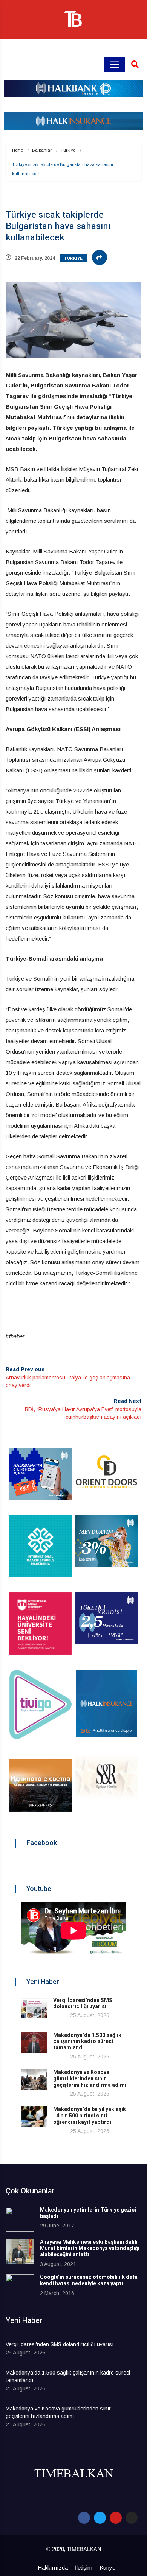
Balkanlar (42, 150)
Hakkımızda (53, 2567)
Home (18, 150)
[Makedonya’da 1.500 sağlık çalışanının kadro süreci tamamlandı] (34, 2043)
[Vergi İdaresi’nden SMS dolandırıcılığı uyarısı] (34, 2008)
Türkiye (68, 150)
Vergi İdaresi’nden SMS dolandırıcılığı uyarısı (83, 2004)
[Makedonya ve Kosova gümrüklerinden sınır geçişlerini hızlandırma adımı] (34, 2080)
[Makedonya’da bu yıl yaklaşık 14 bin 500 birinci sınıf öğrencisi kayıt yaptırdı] (34, 2117)
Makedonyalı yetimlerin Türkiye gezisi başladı (88, 2213)
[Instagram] (132, 2518)
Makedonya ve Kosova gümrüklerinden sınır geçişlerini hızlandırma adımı (90, 2079)
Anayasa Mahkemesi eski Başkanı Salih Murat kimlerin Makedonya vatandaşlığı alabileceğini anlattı (90, 2248)
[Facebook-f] (84, 2518)
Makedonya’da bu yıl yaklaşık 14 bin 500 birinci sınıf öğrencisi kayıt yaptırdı (90, 2116)
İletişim (84, 2567)
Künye (107, 2567)
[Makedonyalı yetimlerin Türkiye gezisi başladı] (20, 2219)
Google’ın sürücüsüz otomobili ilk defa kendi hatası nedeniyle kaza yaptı (89, 2280)
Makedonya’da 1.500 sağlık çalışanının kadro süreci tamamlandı (87, 2042)
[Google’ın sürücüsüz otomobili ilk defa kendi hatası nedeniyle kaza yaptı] (20, 2287)
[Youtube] (116, 2518)
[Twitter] (100, 2518)
